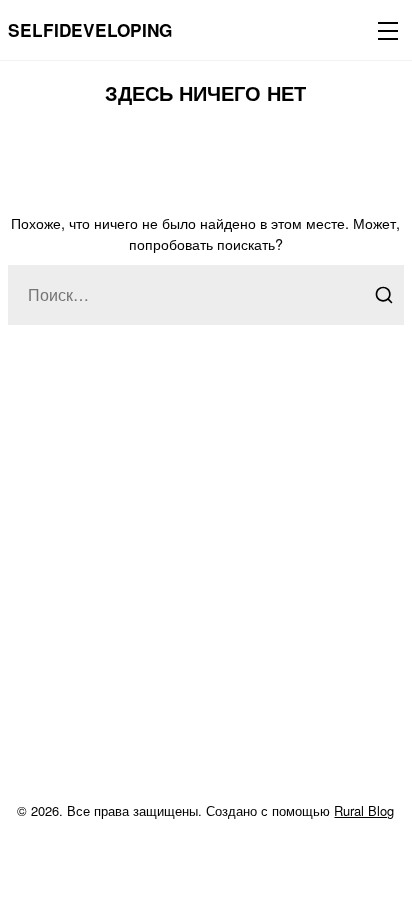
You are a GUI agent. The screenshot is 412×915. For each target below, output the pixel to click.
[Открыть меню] (384, 30)
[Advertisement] (206, 586)
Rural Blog (364, 810)
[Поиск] (384, 295)
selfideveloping (90, 30)
